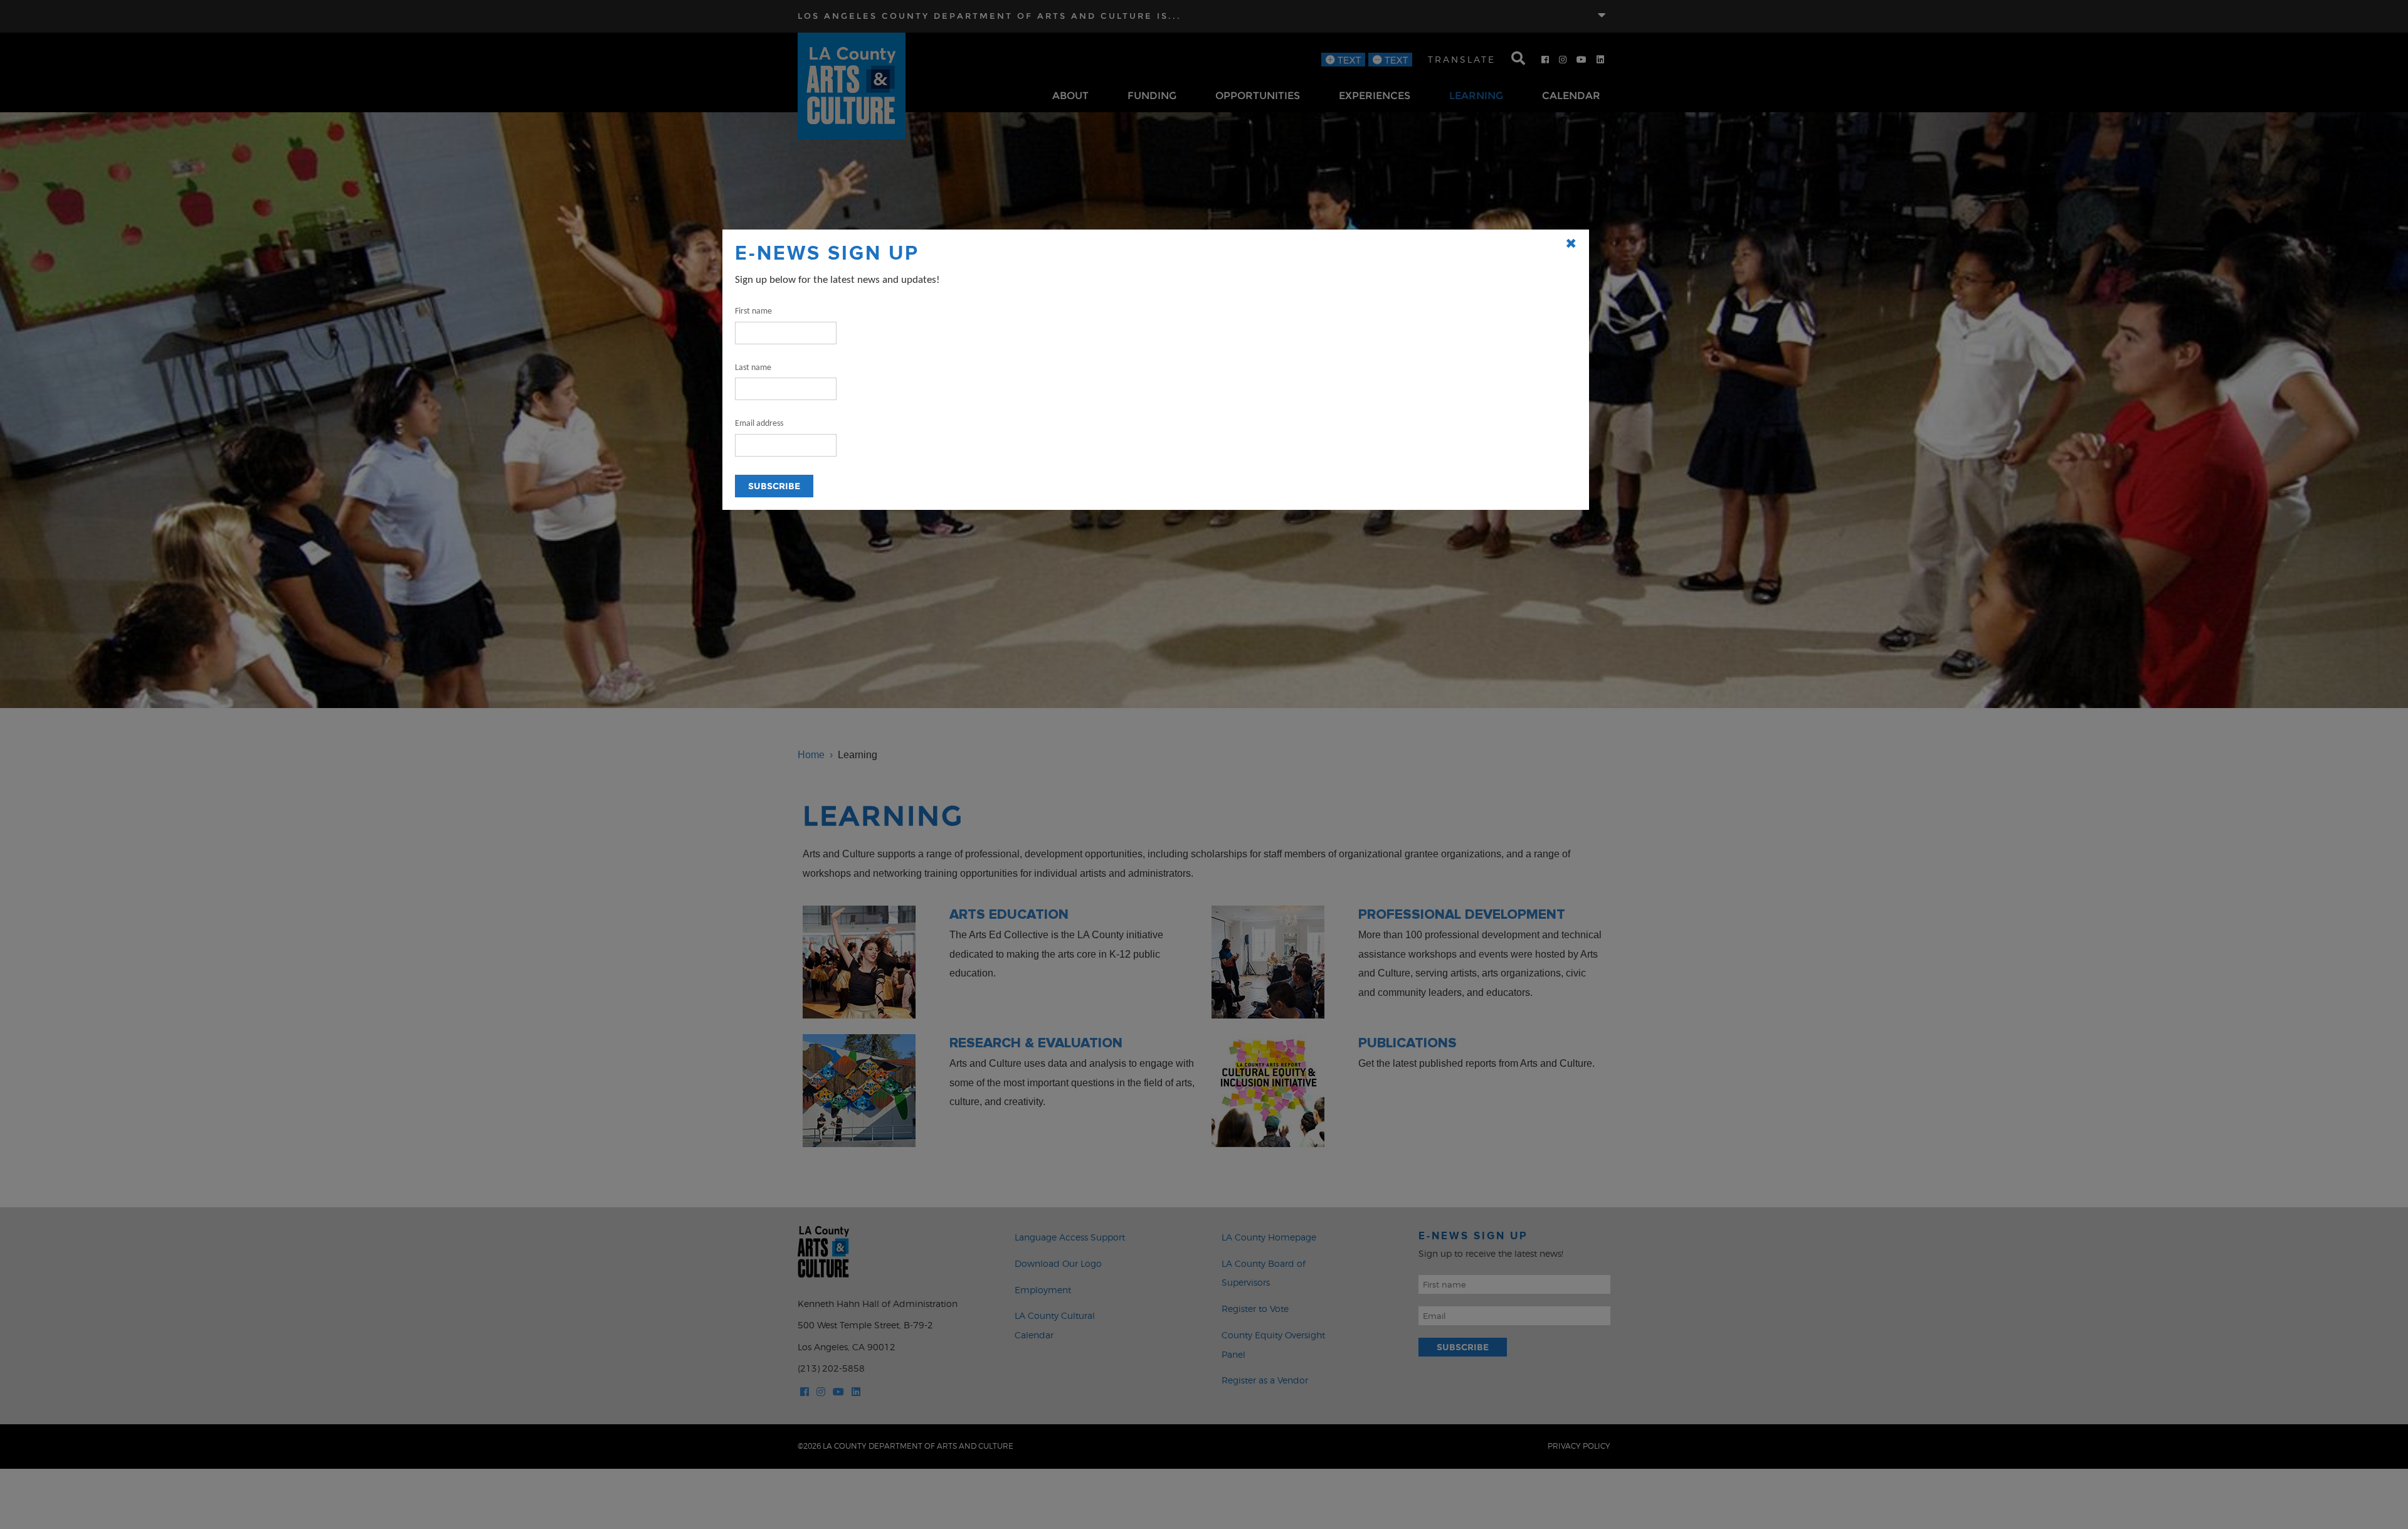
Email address (759, 424)
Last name (753, 368)
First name (753, 311)
